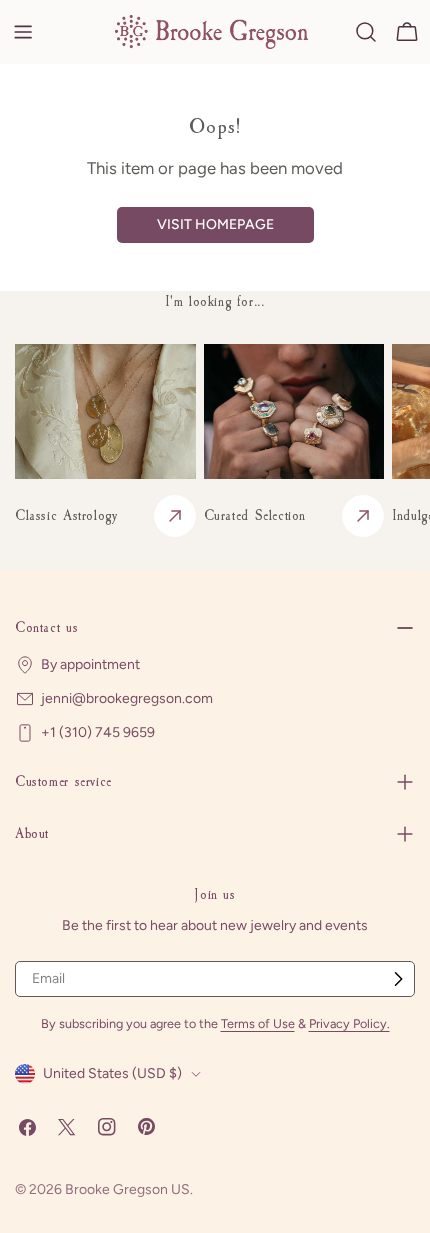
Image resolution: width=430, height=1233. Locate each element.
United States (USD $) (112, 1073)
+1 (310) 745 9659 (98, 732)
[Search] (366, 32)
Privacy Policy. (349, 1023)
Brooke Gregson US (127, 1189)
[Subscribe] (398, 979)
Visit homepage (215, 224)
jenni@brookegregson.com (127, 698)
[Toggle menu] (23, 32)
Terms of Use (258, 1023)
